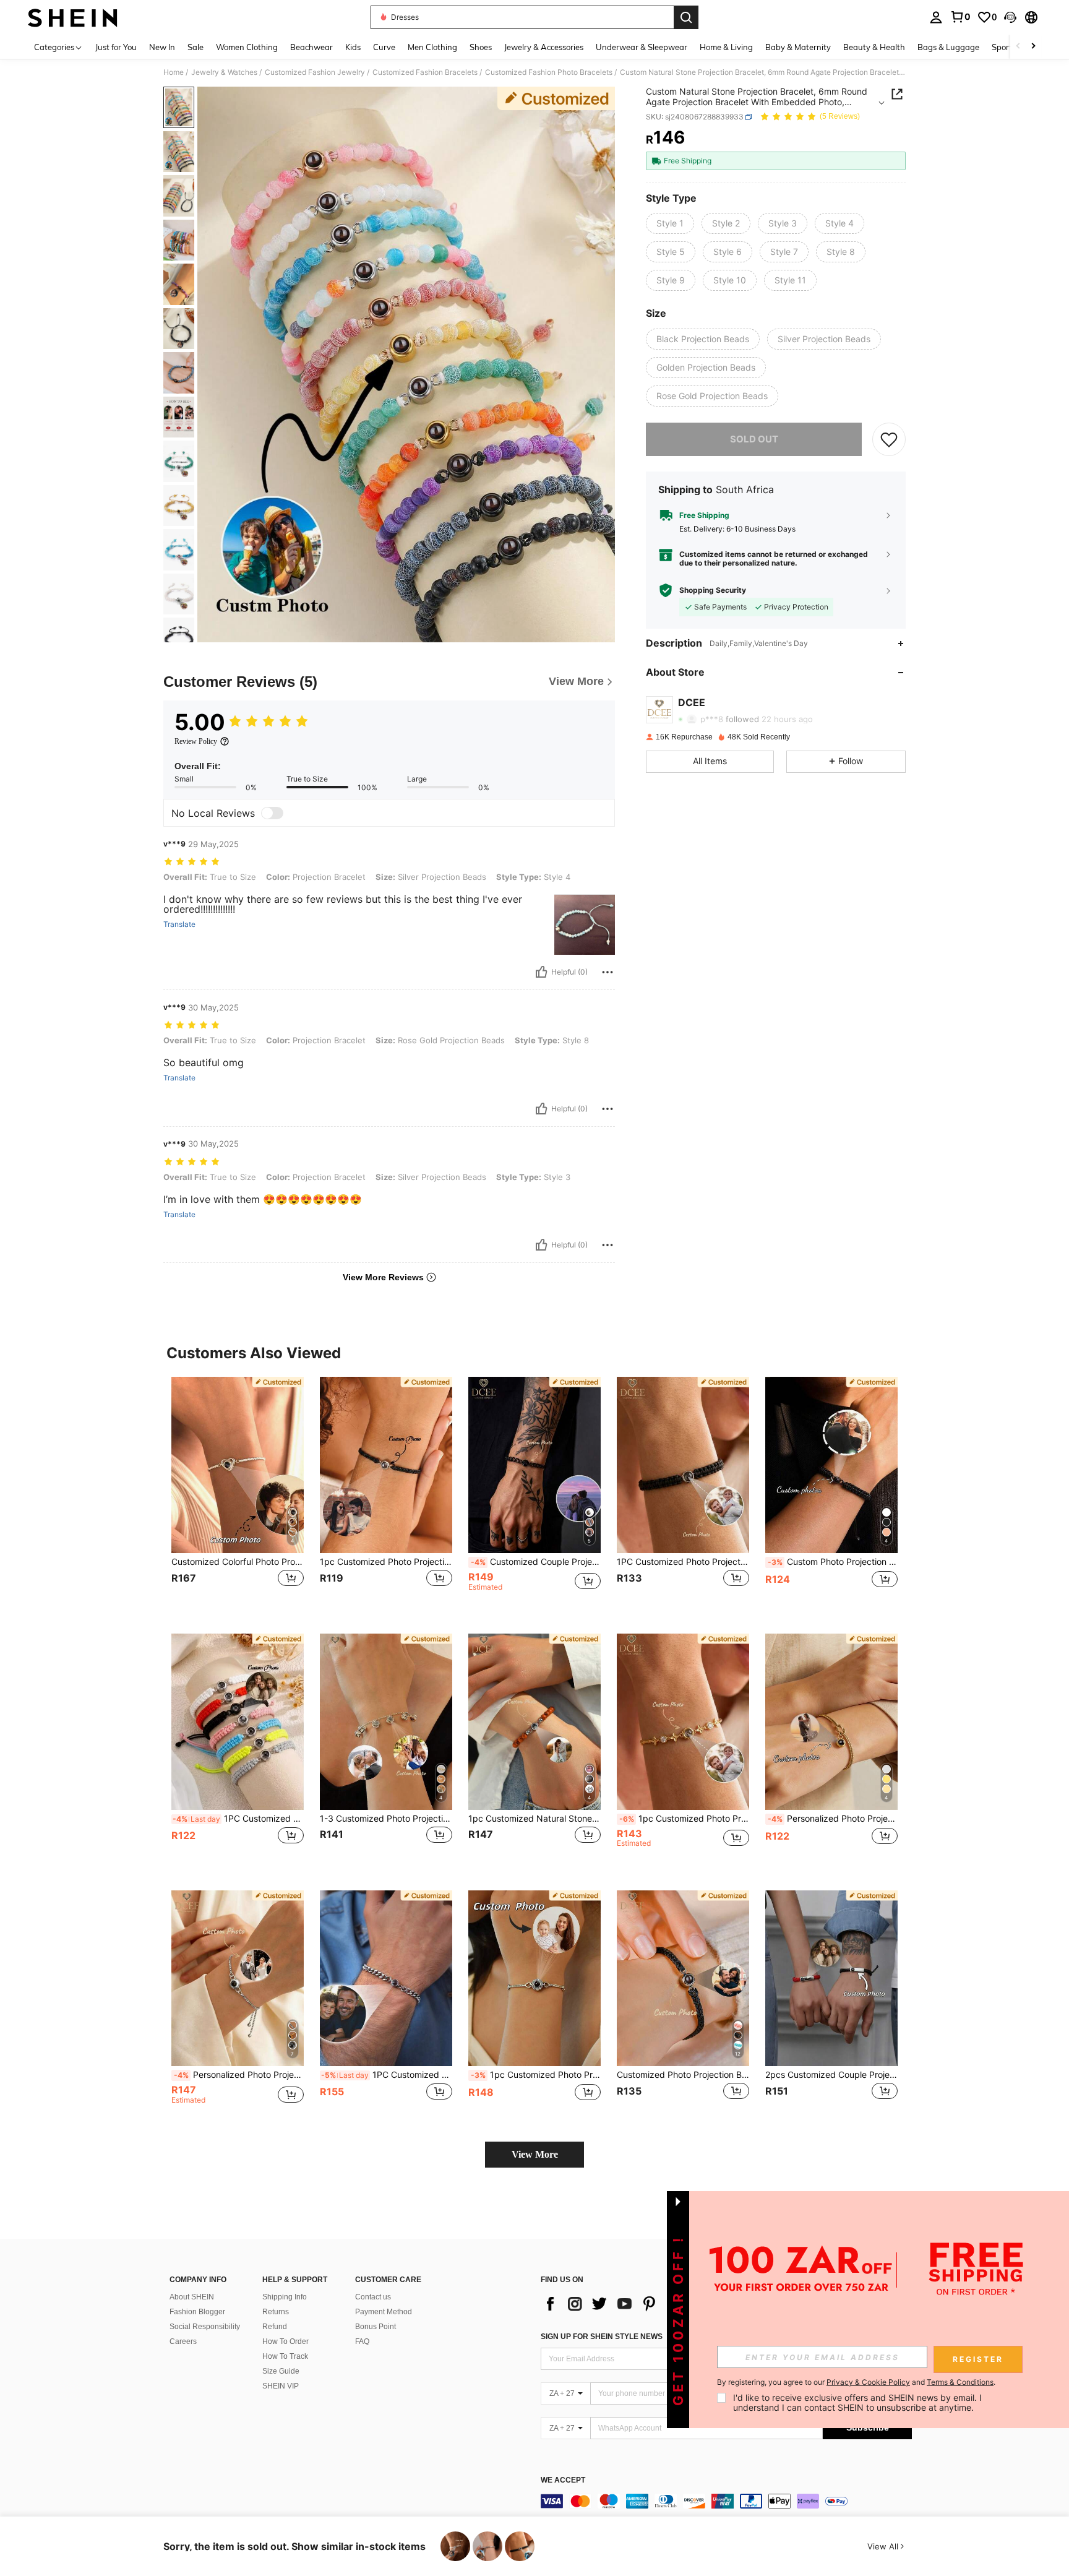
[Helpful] (541, 972)
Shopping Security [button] (713, 590)
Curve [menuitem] (384, 47)
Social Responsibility (205, 2327)
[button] (1010, 17)
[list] (640, 2304)
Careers (183, 2341)
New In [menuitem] (162, 47)
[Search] (686, 17)
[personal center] (936, 17)
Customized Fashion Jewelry (315, 72)
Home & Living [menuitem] (726, 47)
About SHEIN (192, 2297)
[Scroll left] (1018, 47)
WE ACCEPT (563, 2480)
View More (535, 2154)
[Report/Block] (607, 972)
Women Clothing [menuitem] (247, 47)
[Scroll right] (1033, 47)
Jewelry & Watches (224, 72)
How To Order (285, 2341)
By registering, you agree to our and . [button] (856, 2382)
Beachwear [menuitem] (311, 47)
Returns (276, 2312)
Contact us (373, 2297)
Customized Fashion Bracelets (425, 72)
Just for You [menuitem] (116, 47)
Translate (179, 924)
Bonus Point (376, 2327)
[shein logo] (73, 17)
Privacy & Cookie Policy (868, 2382)
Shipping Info (285, 2297)
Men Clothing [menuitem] (432, 47)
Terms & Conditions (960, 2382)
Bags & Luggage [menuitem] (948, 47)
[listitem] (238, 1495)
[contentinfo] (726, 2501)
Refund (275, 2327)
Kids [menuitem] (353, 47)
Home (174, 72)
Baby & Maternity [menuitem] (798, 47)
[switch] (272, 813)
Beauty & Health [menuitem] (874, 47)
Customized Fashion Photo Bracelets (549, 72)
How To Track (285, 2356)
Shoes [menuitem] (481, 47)
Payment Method (384, 2312)
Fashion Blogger (197, 2312)
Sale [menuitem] (195, 47)
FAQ (362, 2341)
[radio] (670, 223)
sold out (754, 438)
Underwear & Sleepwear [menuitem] (642, 47)
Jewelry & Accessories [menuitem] (544, 47)
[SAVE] (889, 439)
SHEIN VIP (281, 2386)
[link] (960, 17)
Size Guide (281, 2371)
